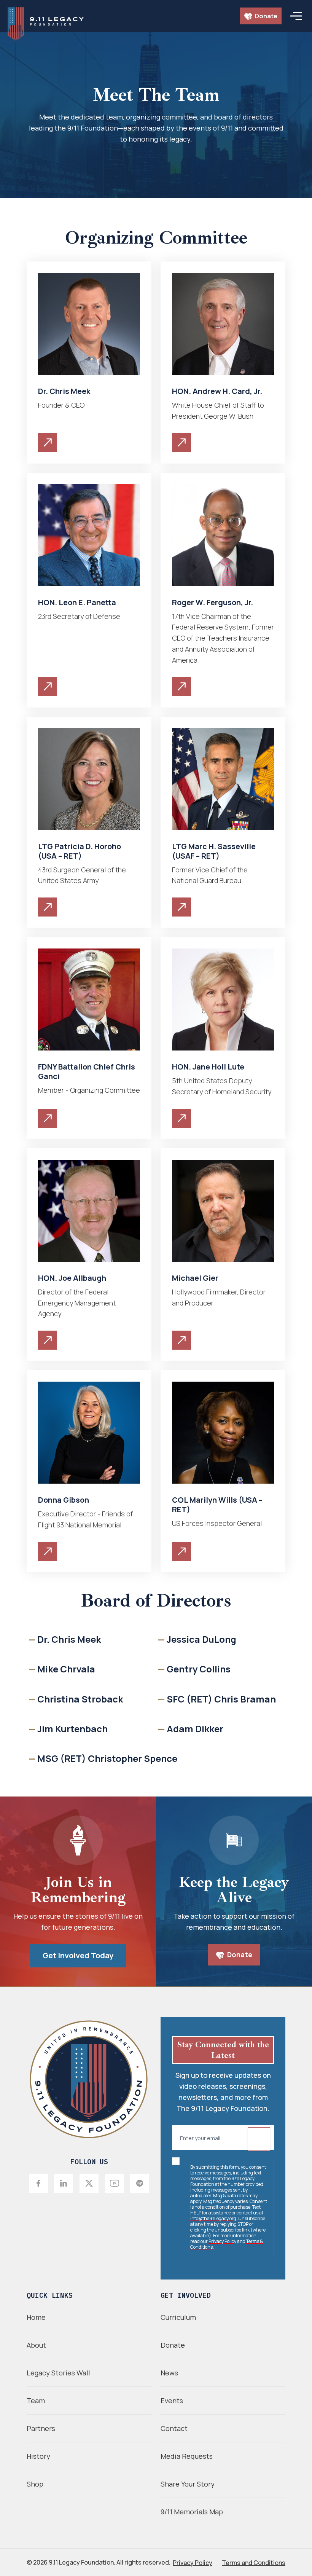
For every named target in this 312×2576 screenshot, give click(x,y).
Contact (174, 2428)
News (169, 2373)
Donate (266, 16)
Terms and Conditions (254, 2563)
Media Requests (187, 2456)
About (36, 2345)
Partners (41, 2428)
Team (36, 2401)
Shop (35, 2484)
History (38, 2456)
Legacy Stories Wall (58, 2373)
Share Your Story (188, 2484)
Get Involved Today (78, 1955)
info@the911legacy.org (213, 2218)
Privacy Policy (222, 2241)
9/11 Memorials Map (192, 2512)
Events (172, 2401)
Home (36, 2317)
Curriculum (178, 2317)
